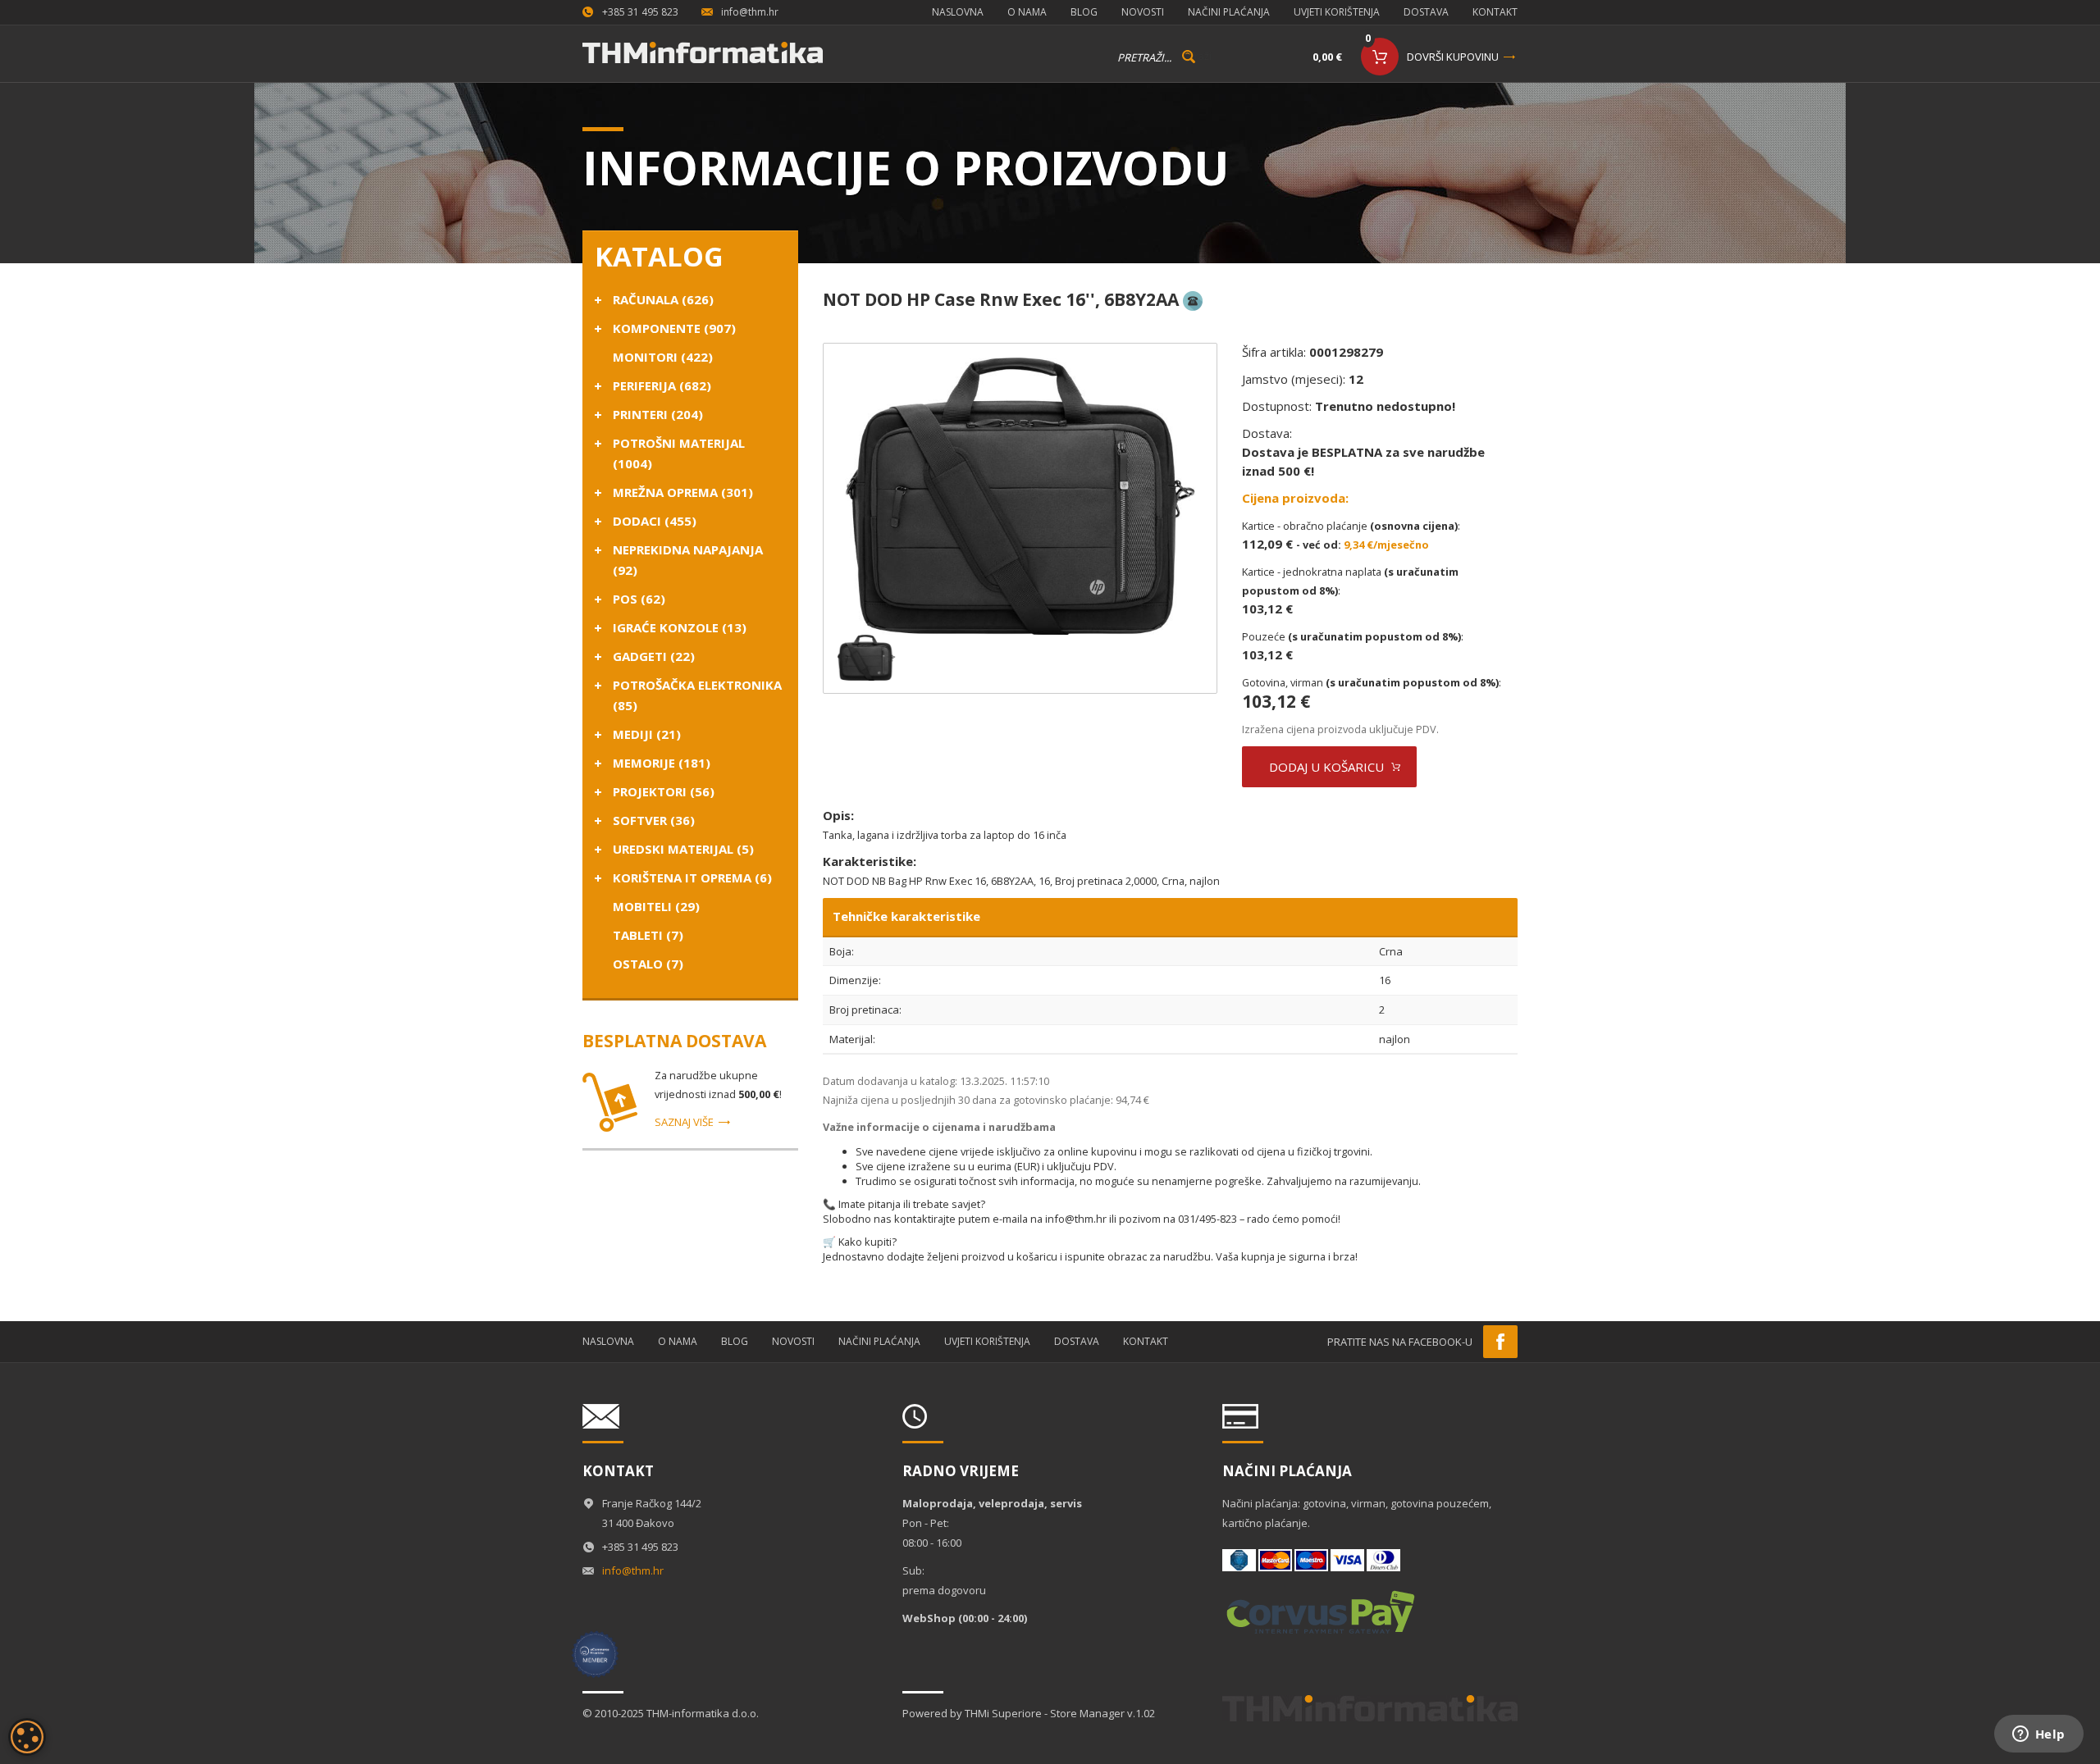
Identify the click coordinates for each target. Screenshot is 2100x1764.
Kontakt (1495, 12)
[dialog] (27, 1737)
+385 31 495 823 (640, 12)
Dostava (1426, 12)
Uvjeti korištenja (1337, 12)
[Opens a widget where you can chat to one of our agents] (2038, 1735)
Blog (1084, 12)
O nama (1027, 12)
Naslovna (958, 12)
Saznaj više (684, 1122)
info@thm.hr (750, 12)
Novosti (1143, 12)
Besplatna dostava (674, 1041)
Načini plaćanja (1229, 12)
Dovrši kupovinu (1453, 57)
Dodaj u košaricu (1326, 767)
